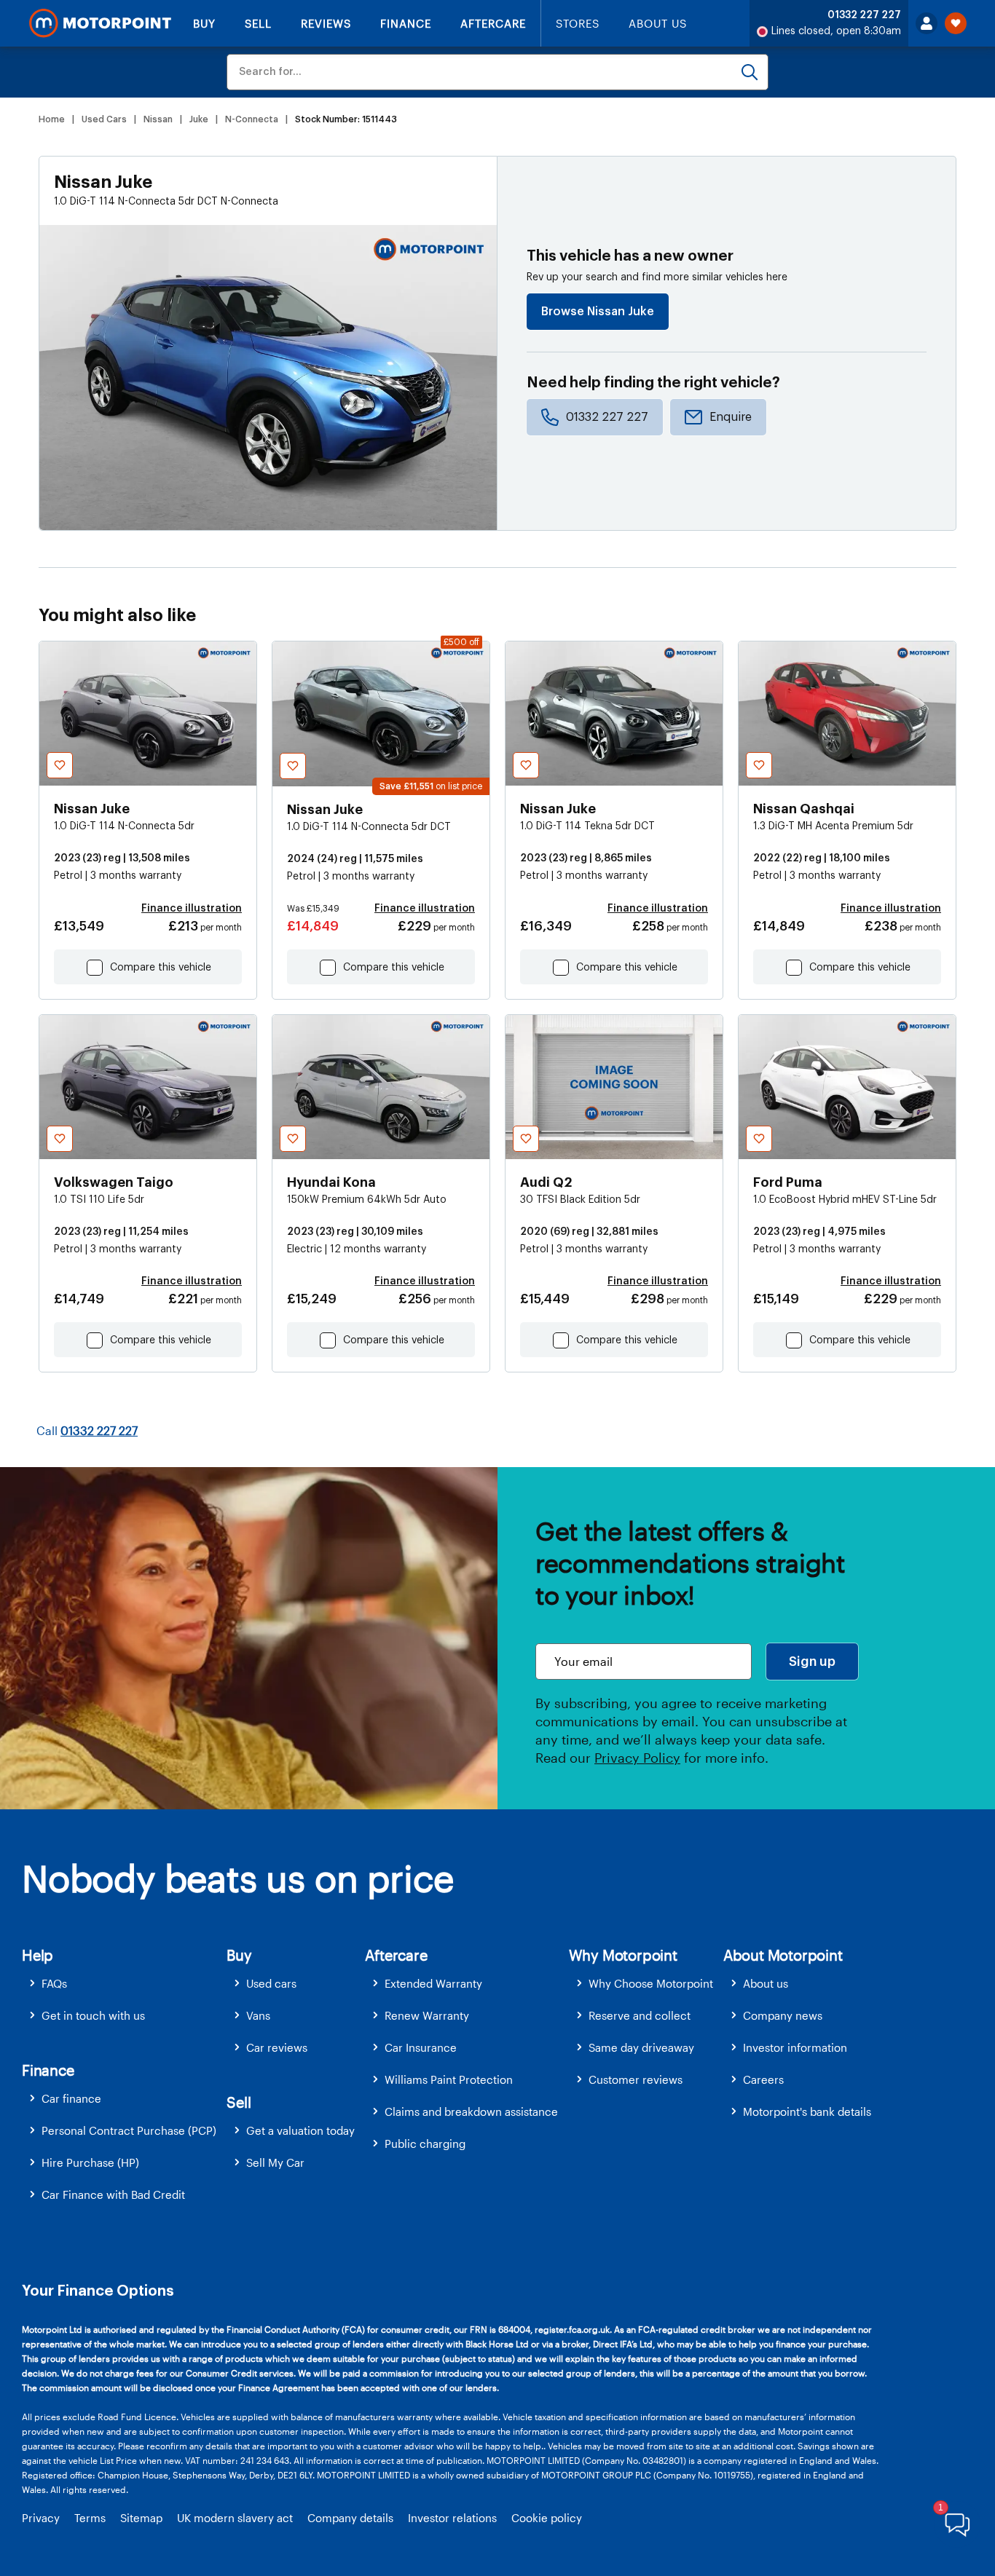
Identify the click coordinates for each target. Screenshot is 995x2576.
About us (766, 1983)
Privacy (41, 2518)
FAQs (54, 1983)
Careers (763, 2079)
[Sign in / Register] (927, 23)
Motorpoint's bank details (807, 2111)
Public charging (425, 2144)
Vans (258, 2015)
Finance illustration (192, 909)
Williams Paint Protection (449, 2079)
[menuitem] (124, 1984)
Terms (90, 2518)
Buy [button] (239, 1955)
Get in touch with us (93, 2015)
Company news (783, 2015)
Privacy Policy (637, 1758)
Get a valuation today (300, 2130)
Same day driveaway (641, 2047)
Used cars (271, 1983)
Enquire (731, 417)
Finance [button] (48, 2070)
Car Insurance (421, 2047)
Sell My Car (275, 2162)
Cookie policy (547, 2518)
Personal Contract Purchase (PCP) (129, 2130)
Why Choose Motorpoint (651, 1983)
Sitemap (141, 2518)
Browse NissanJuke (598, 312)
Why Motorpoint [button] (623, 1955)
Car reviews (277, 2047)
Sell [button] (239, 2102)
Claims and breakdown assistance (471, 2111)
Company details (350, 2518)
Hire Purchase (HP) (90, 2162)
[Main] (100, 23)
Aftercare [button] (396, 1955)
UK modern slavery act (235, 2518)
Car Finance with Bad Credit (113, 2194)
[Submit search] (750, 72)
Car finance (71, 2098)
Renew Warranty (427, 2015)
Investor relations (452, 2518)
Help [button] (38, 1955)
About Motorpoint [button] (783, 1955)
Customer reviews (636, 2079)
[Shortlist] (956, 23)
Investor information (795, 2047)
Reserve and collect (640, 2015)
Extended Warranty (433, 1983)
